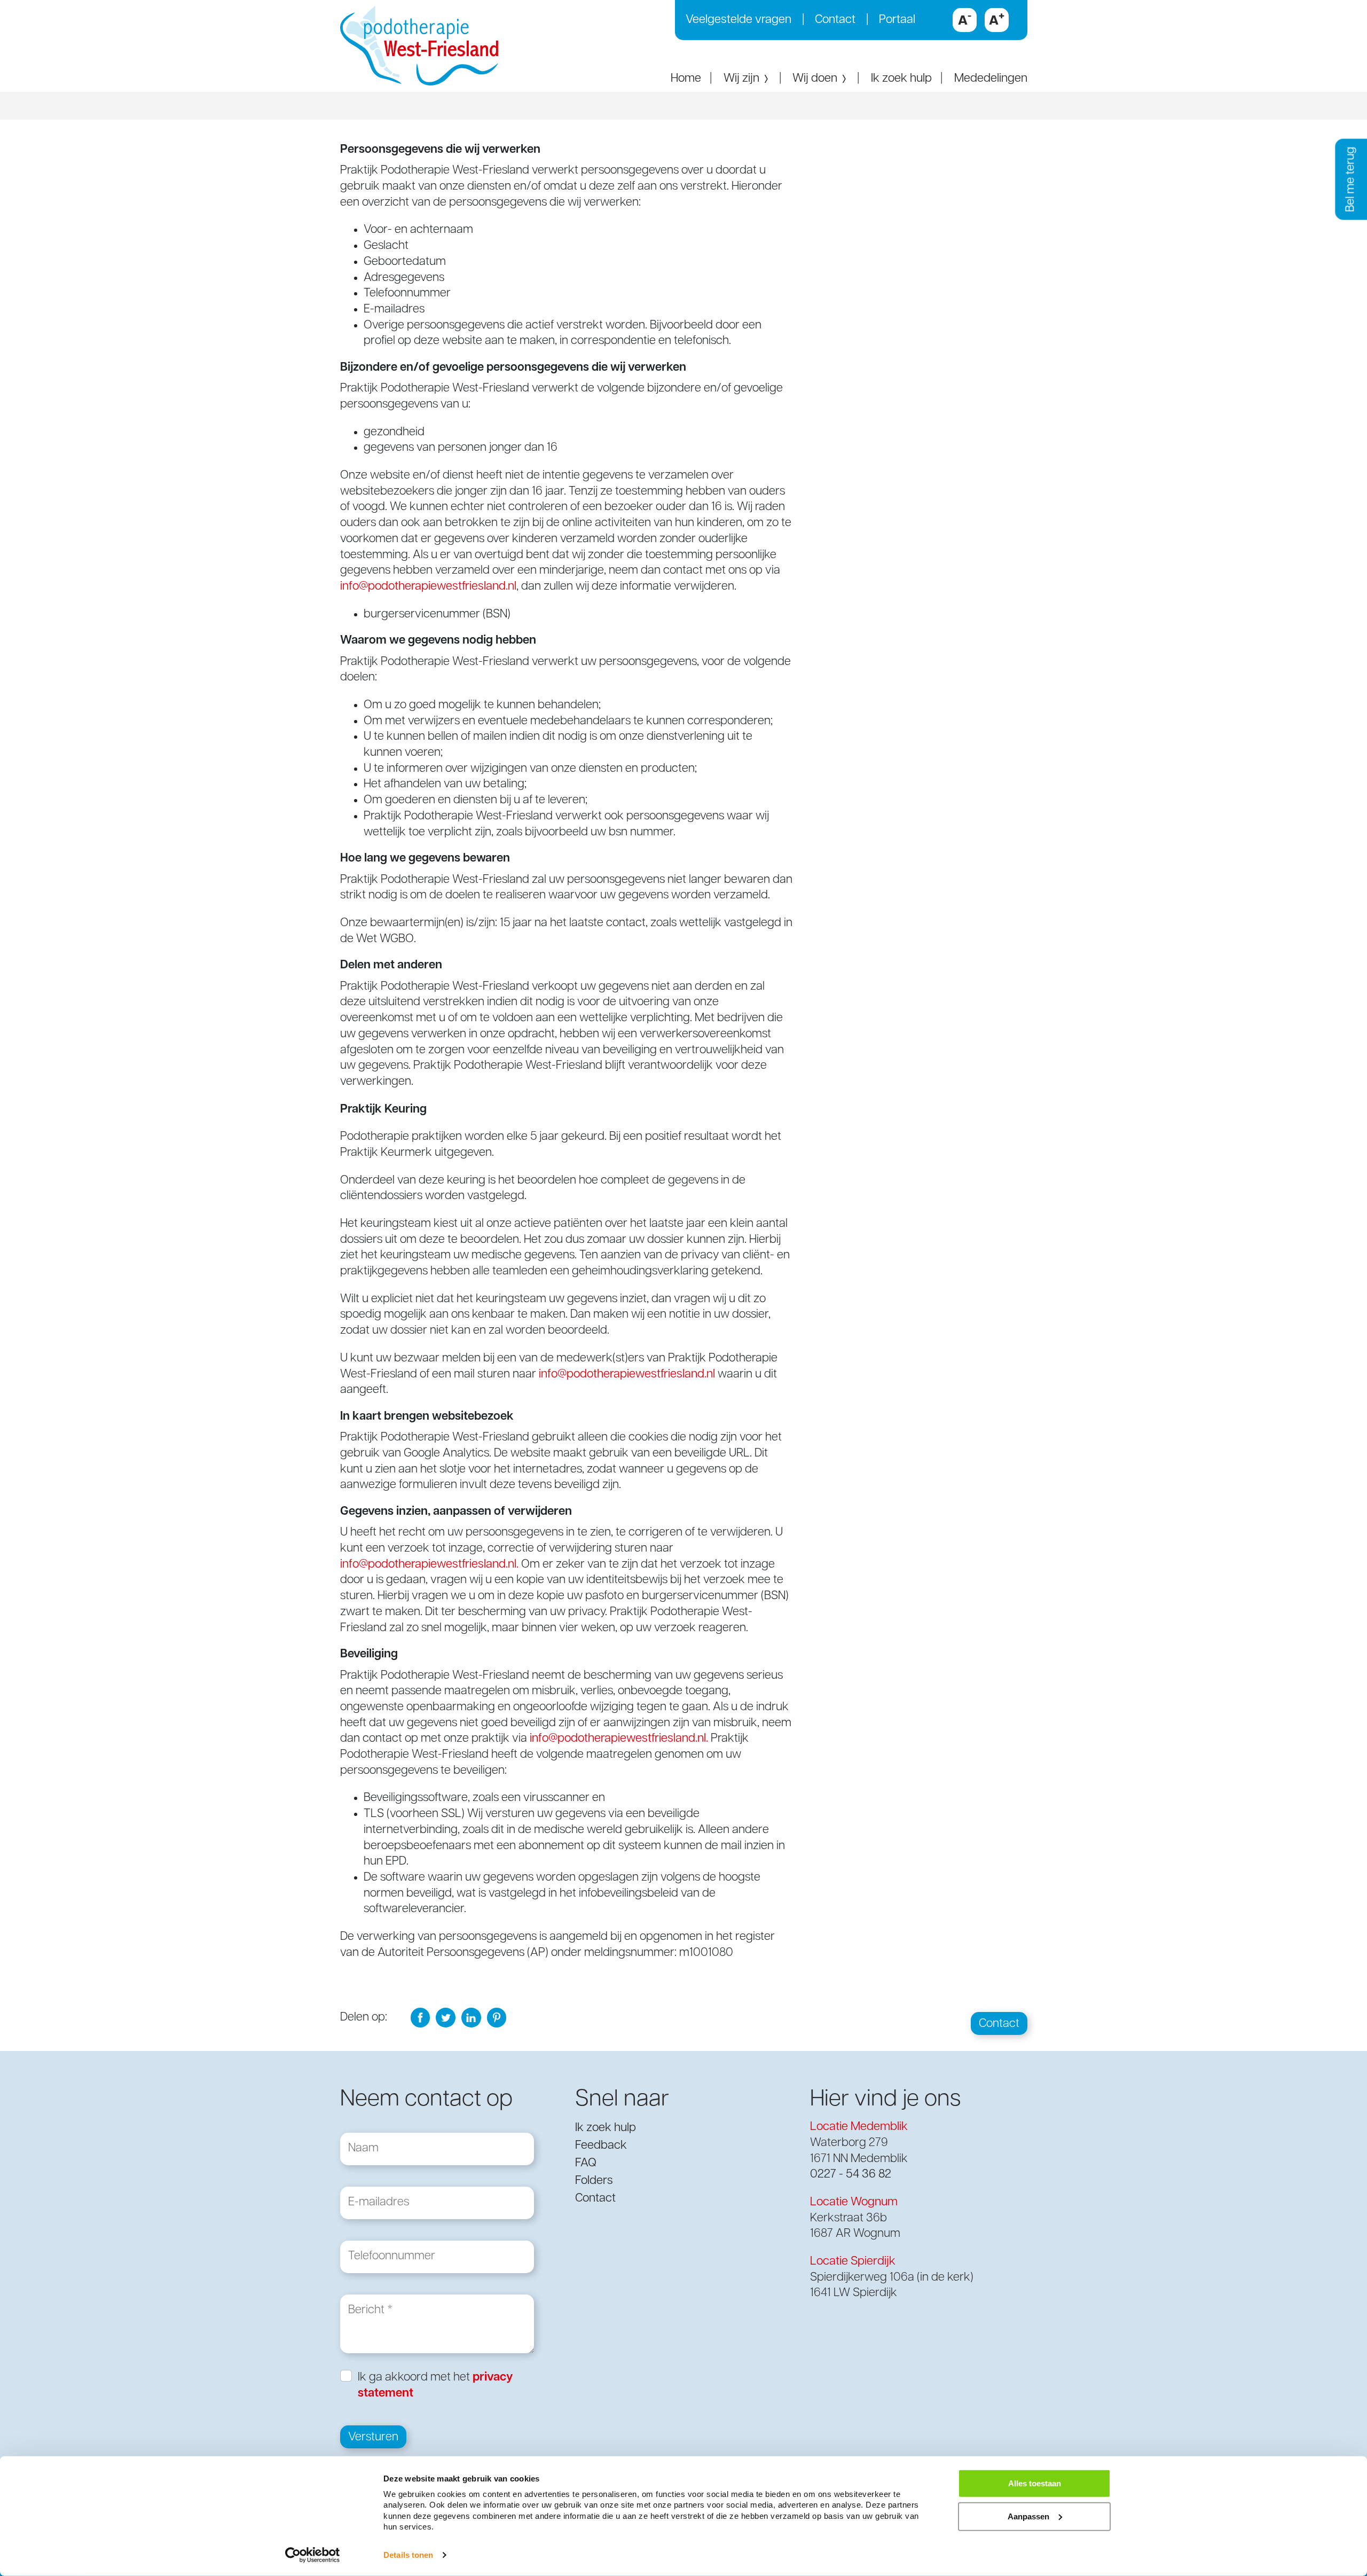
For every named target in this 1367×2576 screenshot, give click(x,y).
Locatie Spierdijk (853, 2262)
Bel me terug (1351, 179)
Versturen (373, 2437)
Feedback (601, 2146)
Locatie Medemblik (859, 2127)
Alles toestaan (1035, 2483)
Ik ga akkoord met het (435, 2386)
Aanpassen (1028, 2516)
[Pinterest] (497, 2018)
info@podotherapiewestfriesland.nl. (429, 1565)
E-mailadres (379, 2195)
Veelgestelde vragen (739, 20)
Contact (835, 20)
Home (686, 79)
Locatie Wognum (854, 2202)
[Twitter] (446, 2018)
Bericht (366, 2303)
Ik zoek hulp (901, 79)
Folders (594, 2181)
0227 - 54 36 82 (851, 2175)
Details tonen (408, 2555)
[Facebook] (421, 2018)
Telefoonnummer (392, 2249)
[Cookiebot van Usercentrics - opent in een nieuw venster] (313, 2555)
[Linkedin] (471, 2018)
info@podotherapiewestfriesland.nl (428, 587)
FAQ (586, 2163)
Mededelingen (991, 79)
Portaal (897, 20)
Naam (363, 2142)
